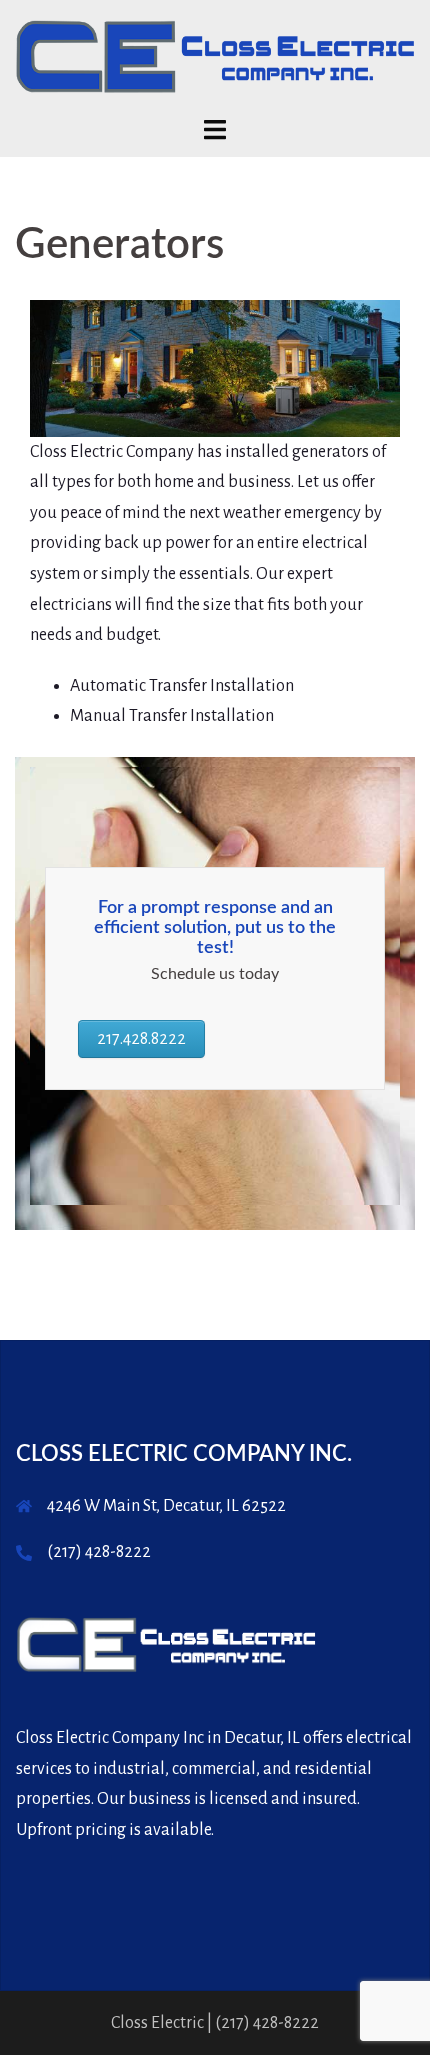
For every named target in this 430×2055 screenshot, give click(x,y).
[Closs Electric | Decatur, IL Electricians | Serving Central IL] (215, 56)
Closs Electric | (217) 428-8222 (215, 2023)
